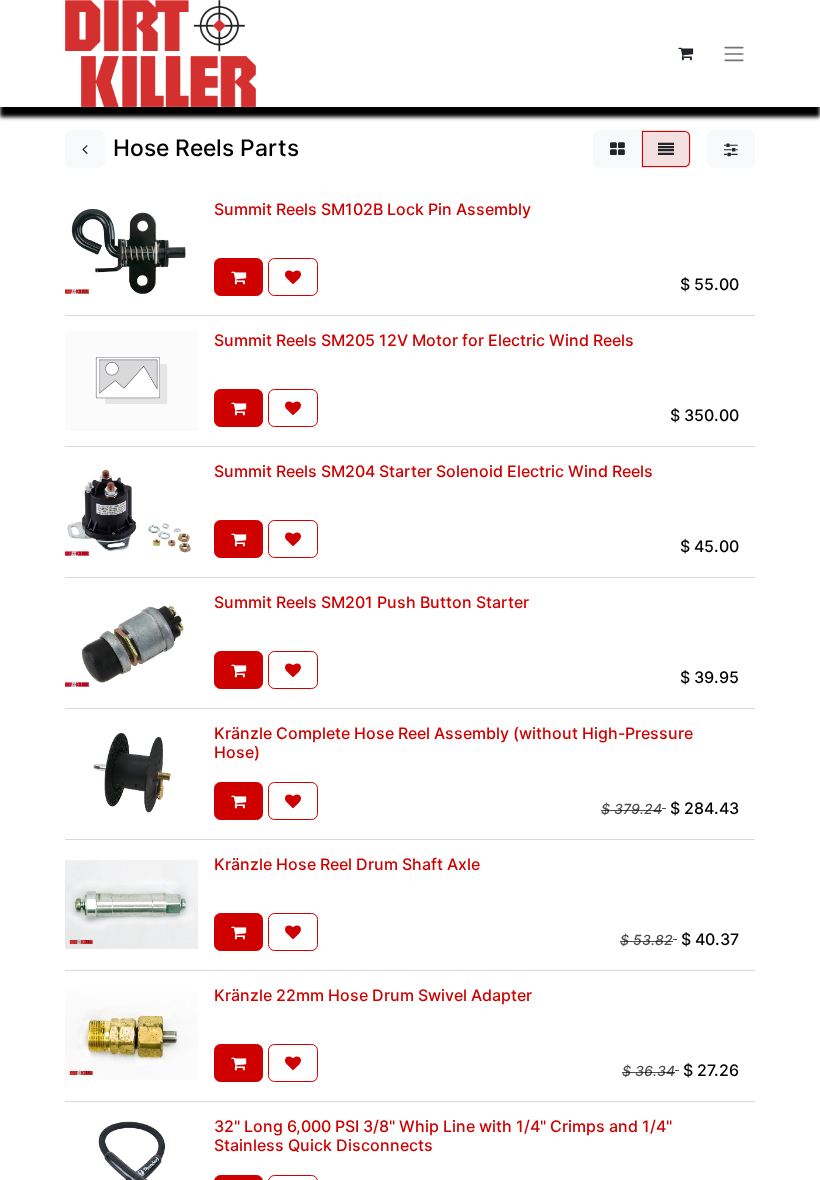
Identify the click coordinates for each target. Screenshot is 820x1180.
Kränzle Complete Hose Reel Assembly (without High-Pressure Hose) (453, 742)
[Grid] (617, 149)
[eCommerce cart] (685, 53)
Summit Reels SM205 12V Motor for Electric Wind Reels (424, 340)
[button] (238, 277)
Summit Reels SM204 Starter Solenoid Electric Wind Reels (433, 471)
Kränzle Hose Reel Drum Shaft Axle (347, 864)
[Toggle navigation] (734, 53)
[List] (666, 149)
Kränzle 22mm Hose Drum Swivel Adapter (373, 995)
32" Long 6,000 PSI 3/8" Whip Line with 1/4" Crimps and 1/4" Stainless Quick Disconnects (443, 1135)
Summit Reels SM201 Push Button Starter (371, 602)
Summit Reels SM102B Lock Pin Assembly (372, 209)
